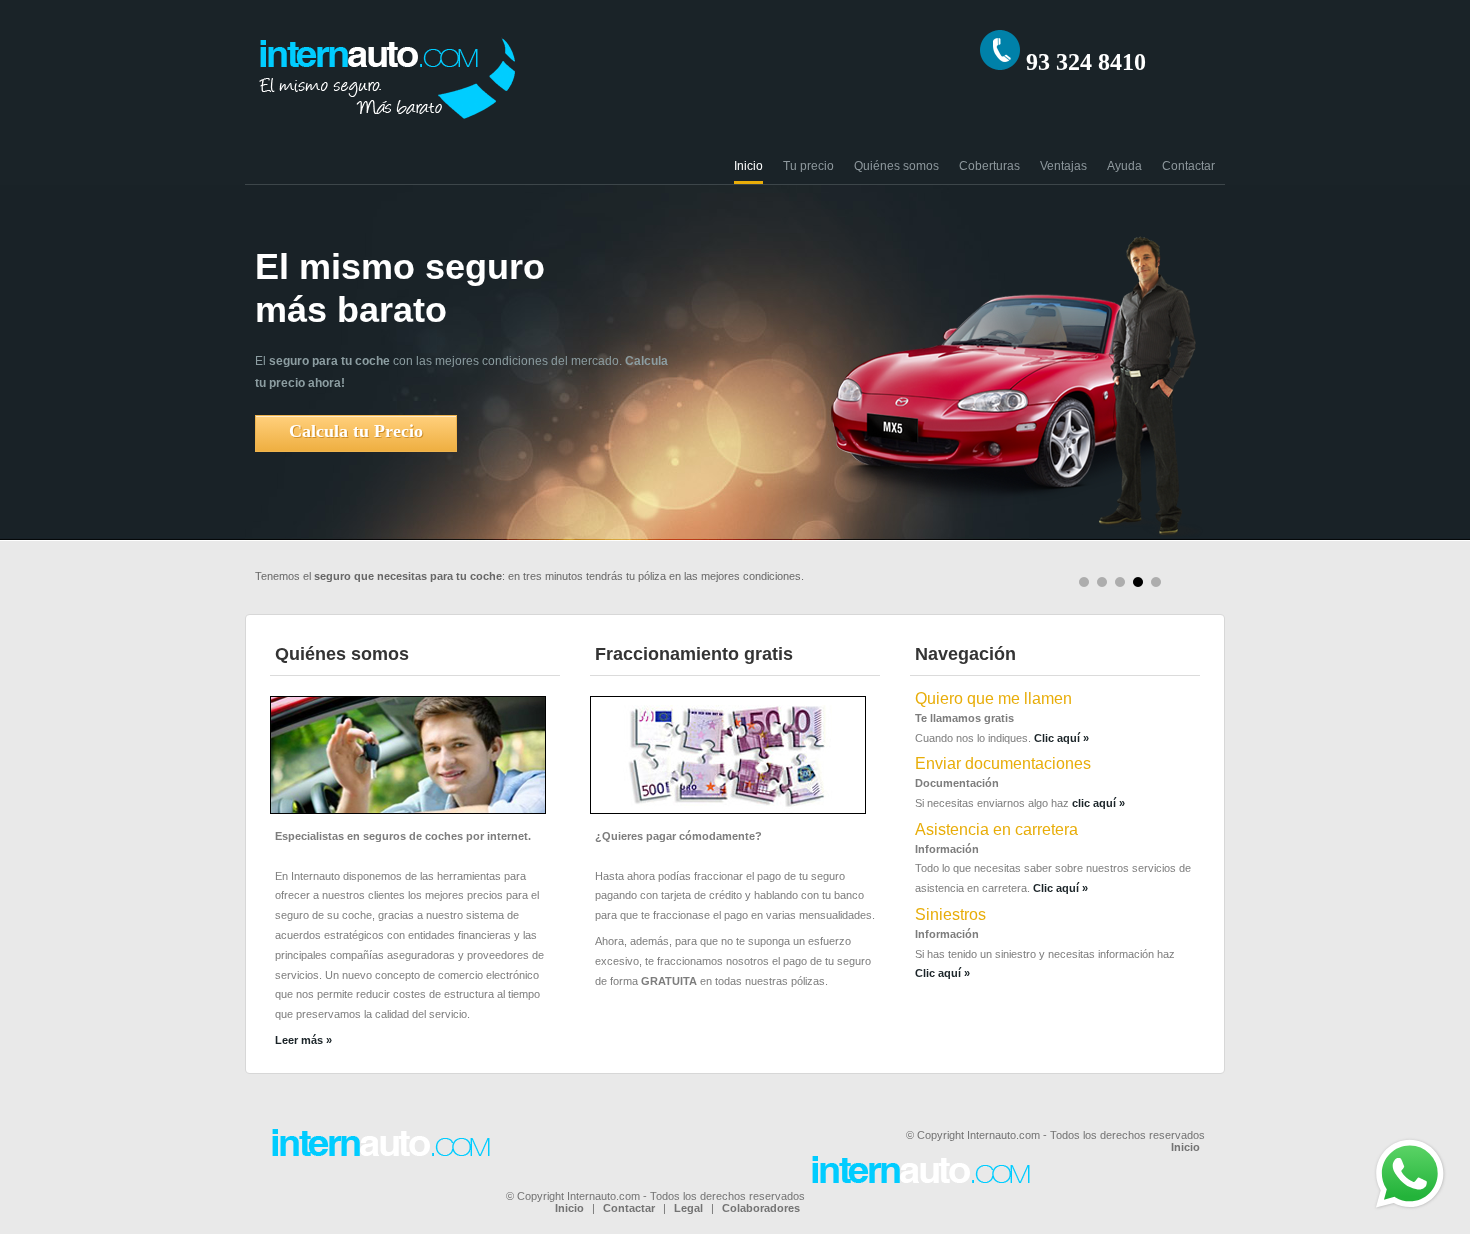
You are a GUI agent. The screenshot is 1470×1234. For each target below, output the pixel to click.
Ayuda (1124, 166)
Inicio (748, 166)
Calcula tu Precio (356, 431)
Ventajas (1063, 166)
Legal (688, 1208)
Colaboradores (761, 1208)
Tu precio (808, 166)
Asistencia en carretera (996, 829)
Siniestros (950, 914)
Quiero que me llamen (993, 698)
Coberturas (989, 166)
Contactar (1188, 166)
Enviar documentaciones (1003, 763)
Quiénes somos (896, 166)
